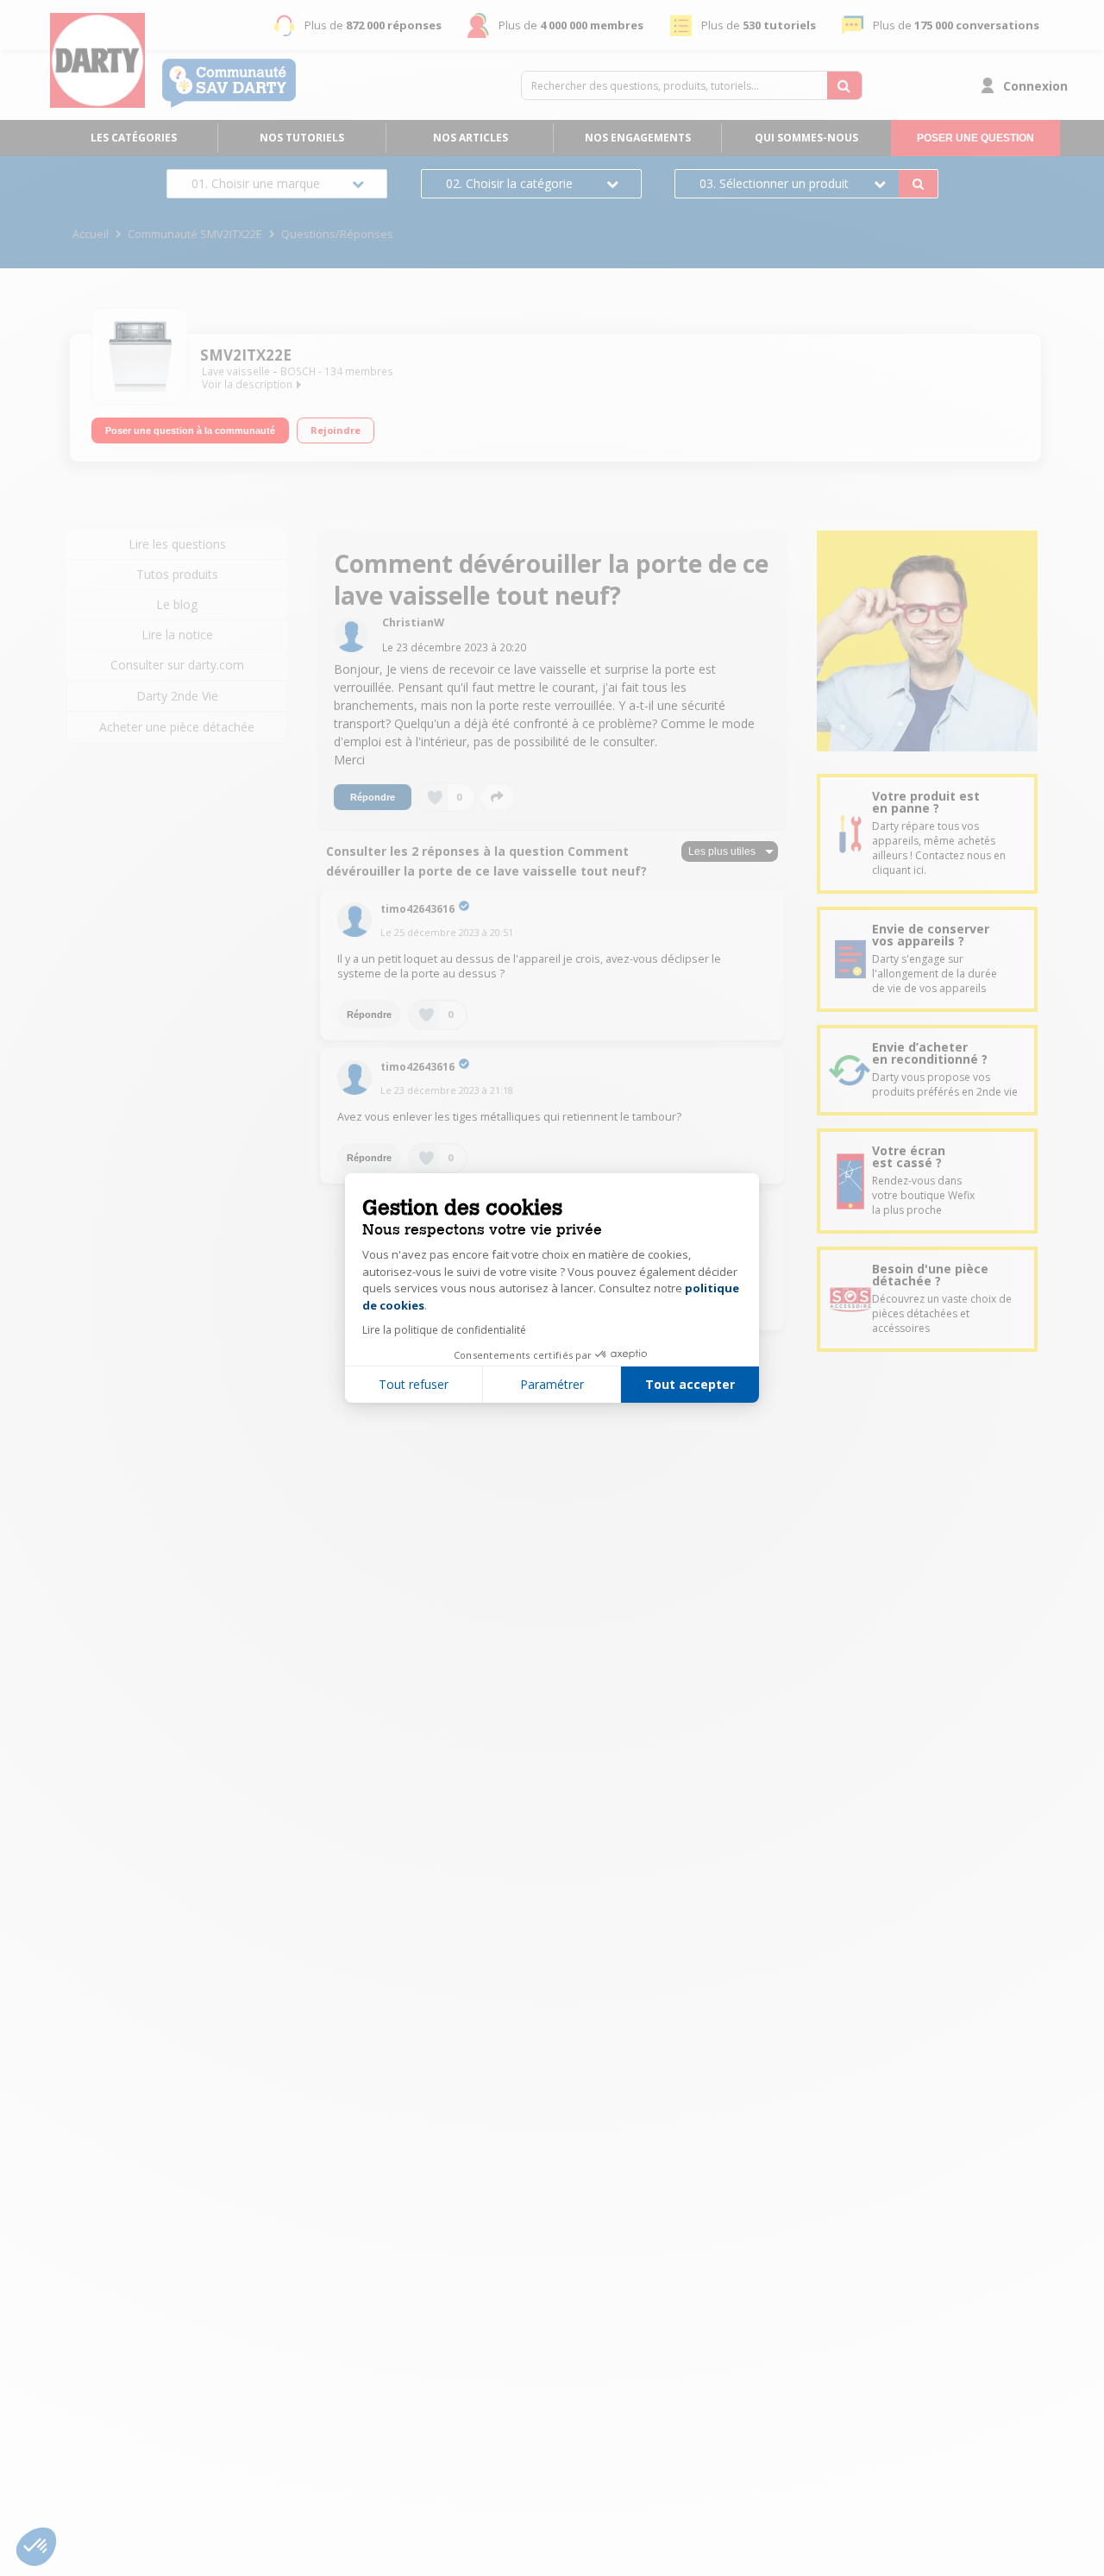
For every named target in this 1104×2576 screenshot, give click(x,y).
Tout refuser (414, 1384)
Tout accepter (690, 1384)
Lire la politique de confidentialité (444, 1330)
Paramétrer (552, 1384)
